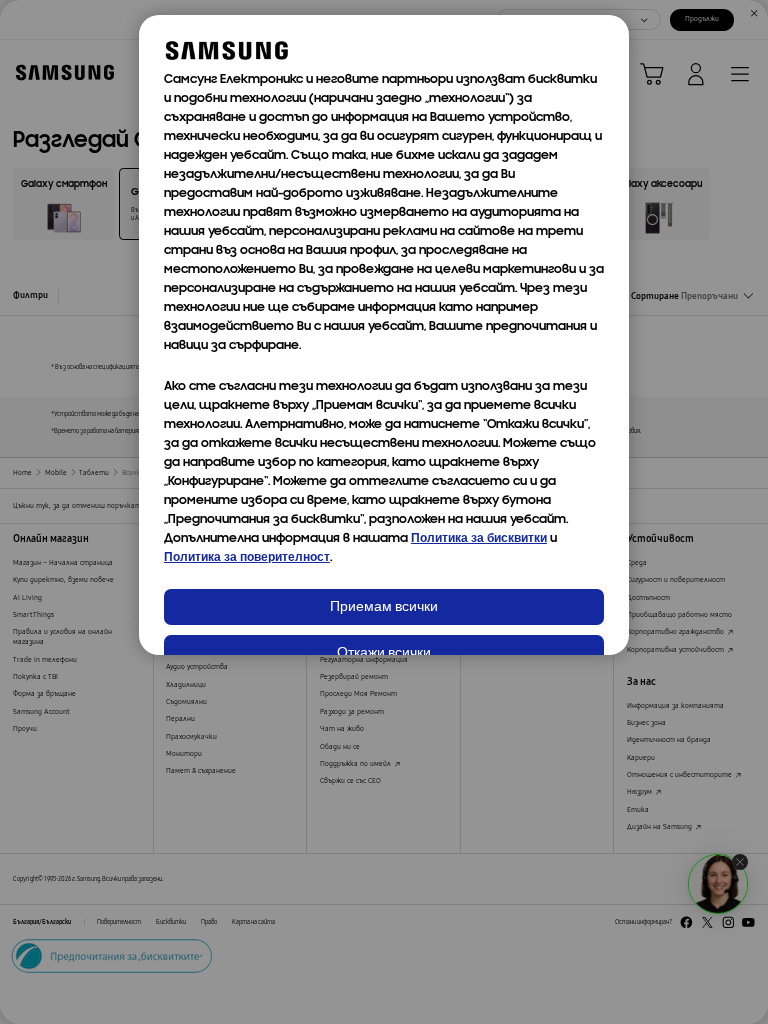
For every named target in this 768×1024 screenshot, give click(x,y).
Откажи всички (384, 653)
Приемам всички (384, 607)
